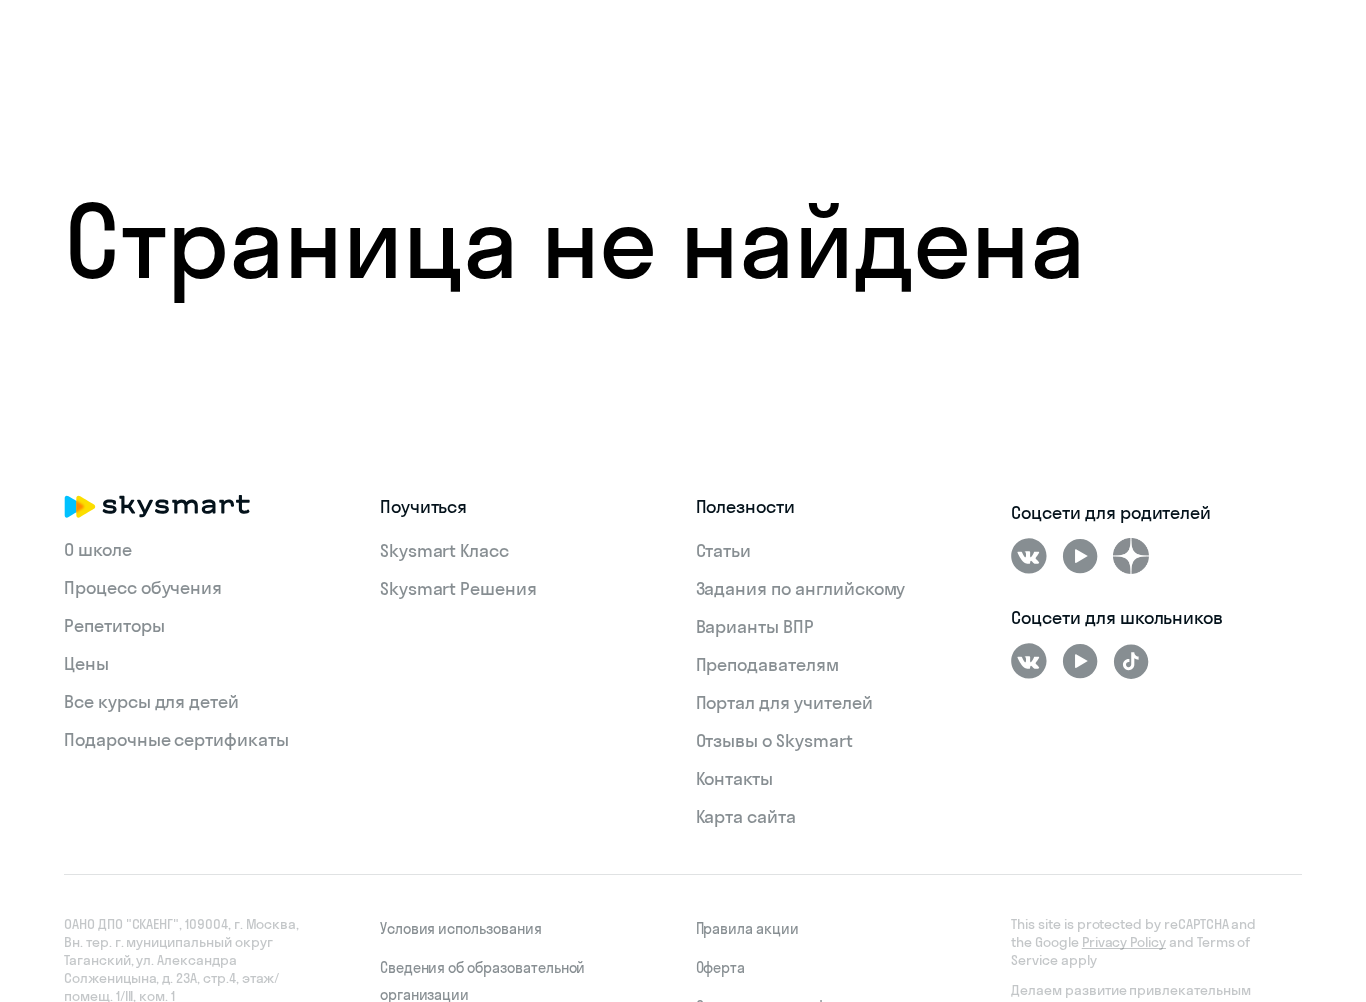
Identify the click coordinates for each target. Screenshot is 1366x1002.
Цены (86, 663)
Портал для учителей (784, 702)
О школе (98, 549)
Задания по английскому (801, 588)
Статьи (724, 550)
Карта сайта (746, 816)
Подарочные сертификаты (176, 739)
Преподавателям (767, 664)
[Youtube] (1080, 556)
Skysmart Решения (458, 588)
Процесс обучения (143, 587)
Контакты (735, 778)
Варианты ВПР (755, 626)
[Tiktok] (1131, 661)
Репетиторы (114, 625)
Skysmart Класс (444, 550)
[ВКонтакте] (1029, 556)
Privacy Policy (1124, 942)
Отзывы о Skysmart (774, 740)
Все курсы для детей (151, 701)
